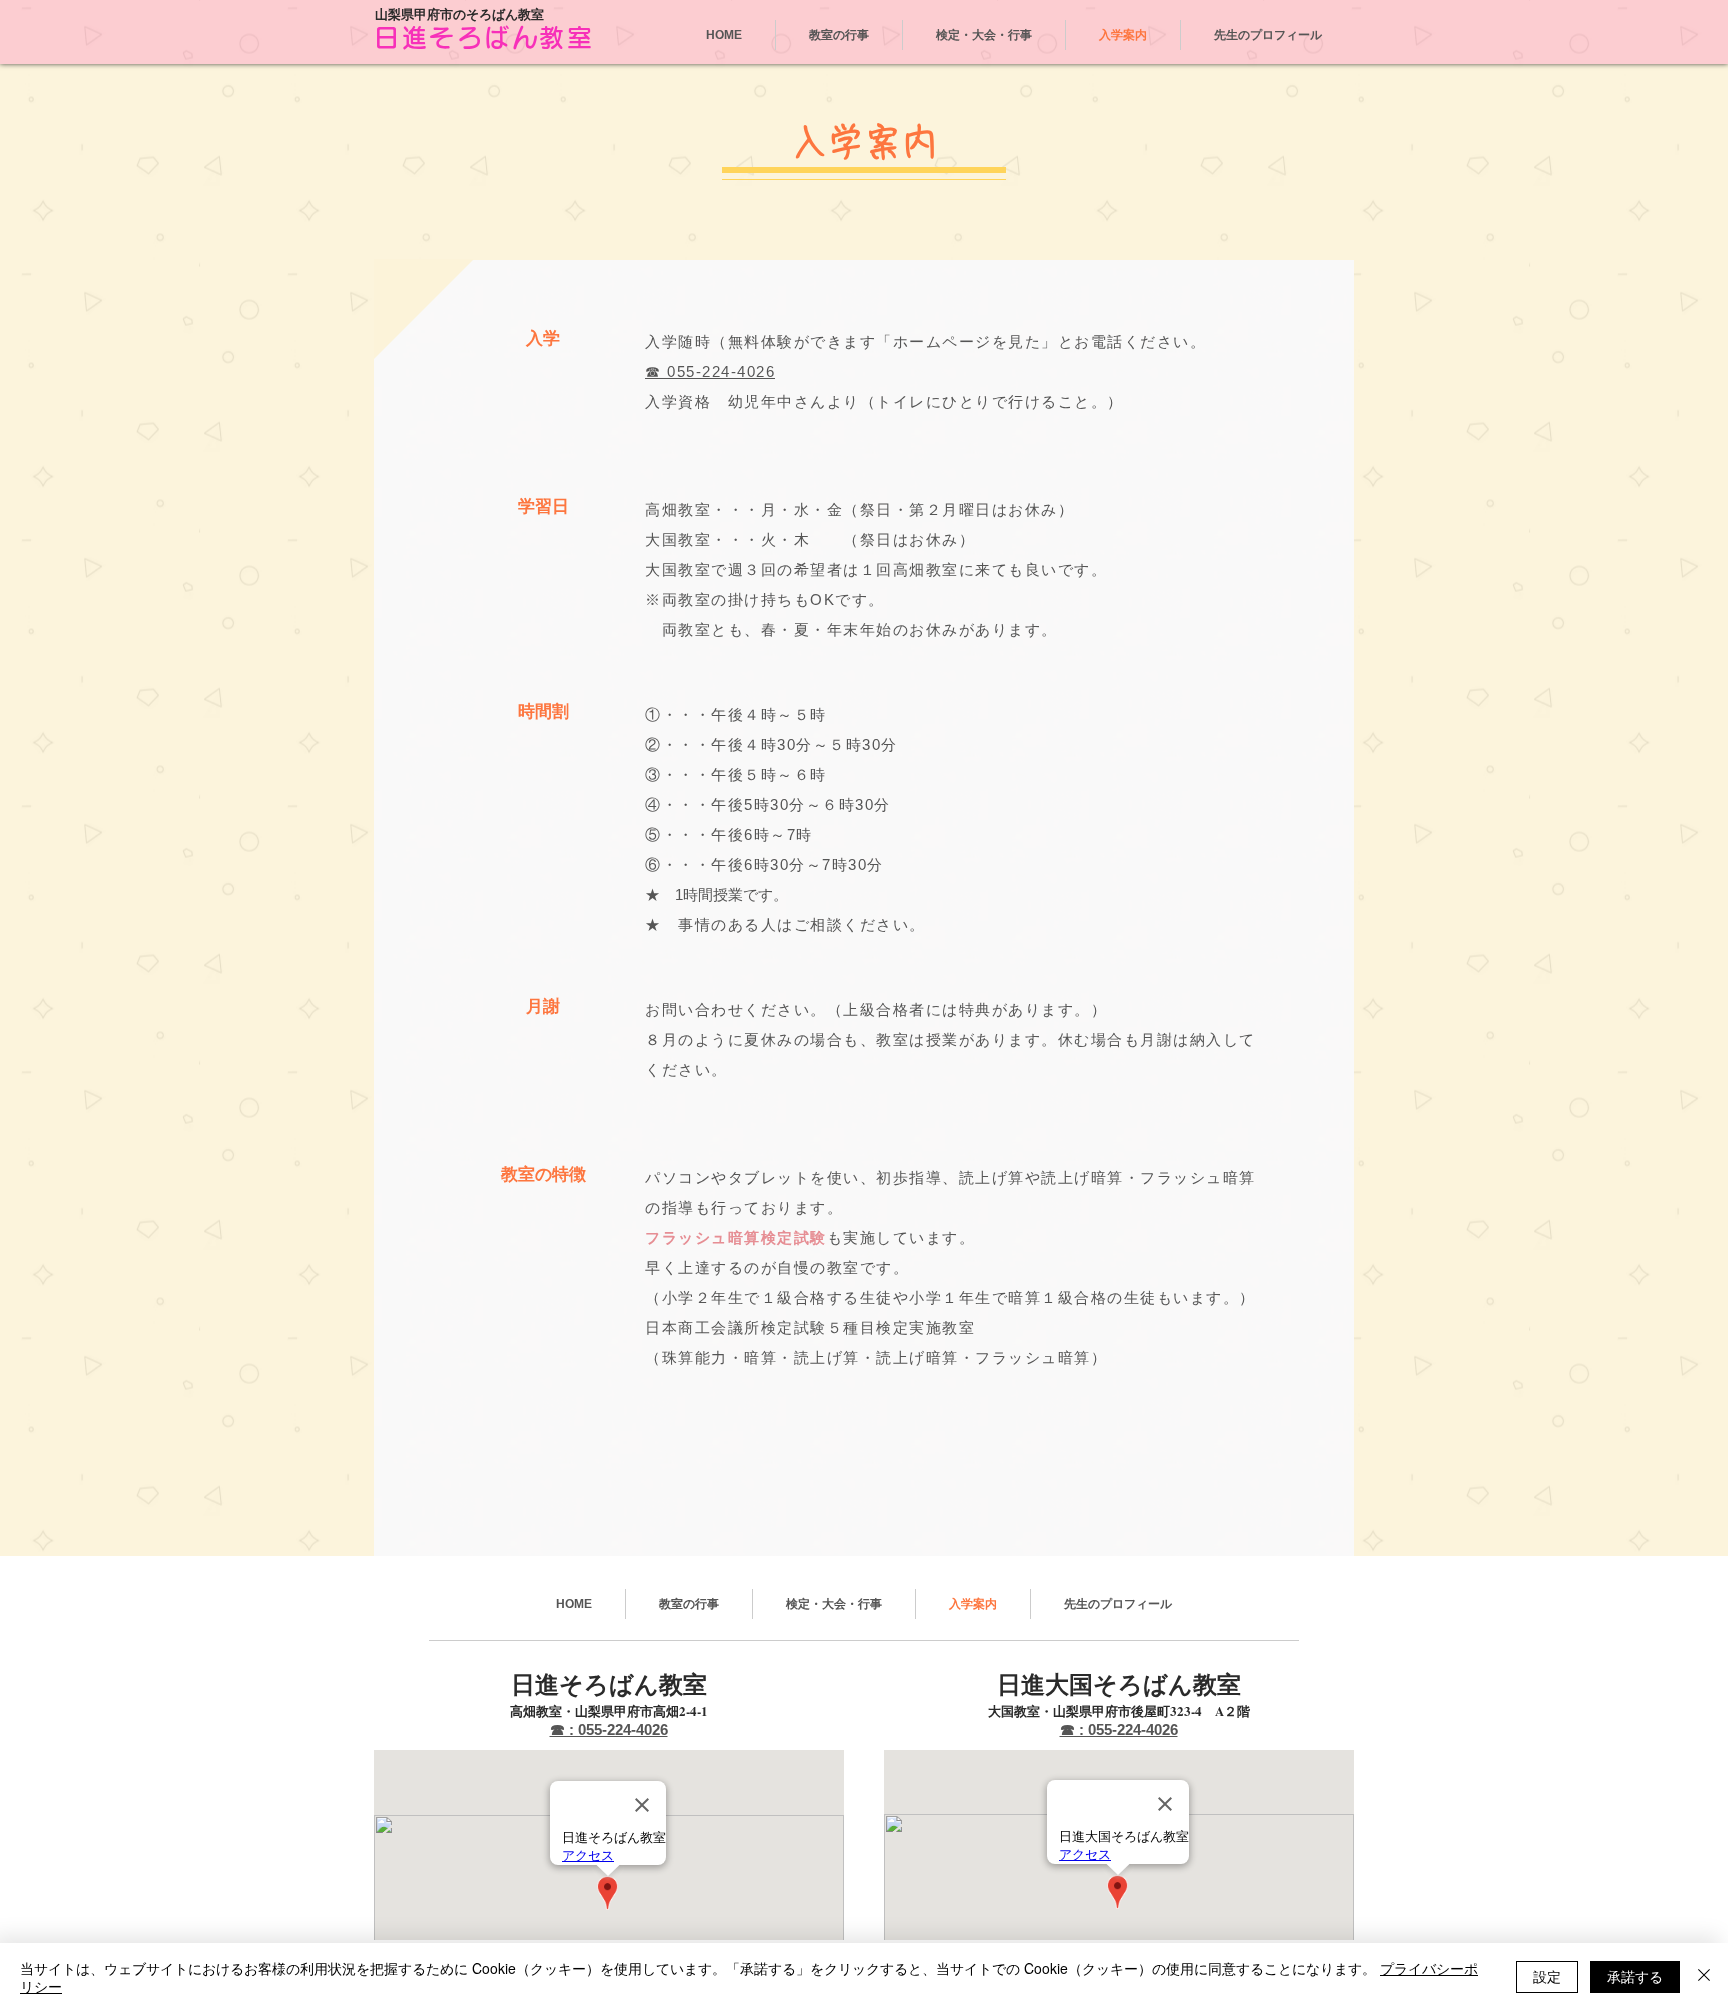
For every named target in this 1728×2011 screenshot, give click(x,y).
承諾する (1635, 1976)
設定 (1547, 1976)
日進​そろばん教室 (484, 37)
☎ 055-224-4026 (710, 371)
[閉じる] (1704, 1977)
